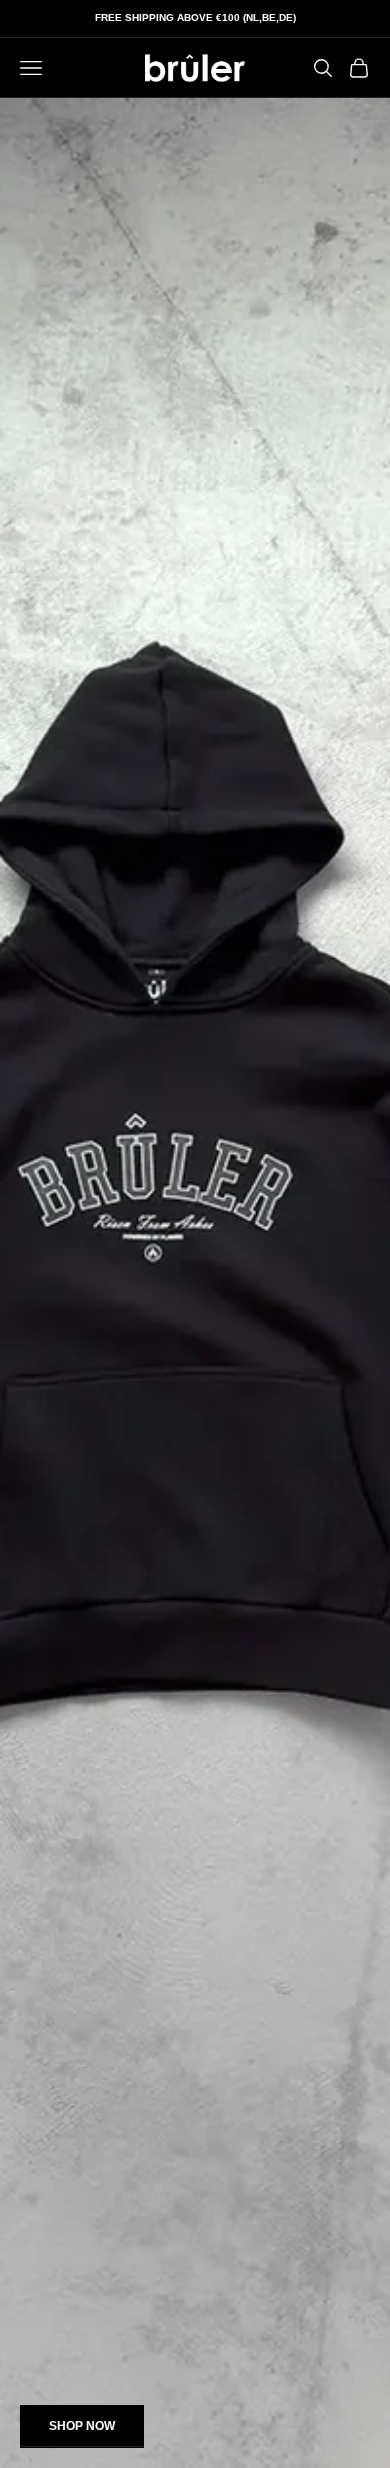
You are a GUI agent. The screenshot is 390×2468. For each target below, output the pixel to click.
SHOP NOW (82, 2426)
